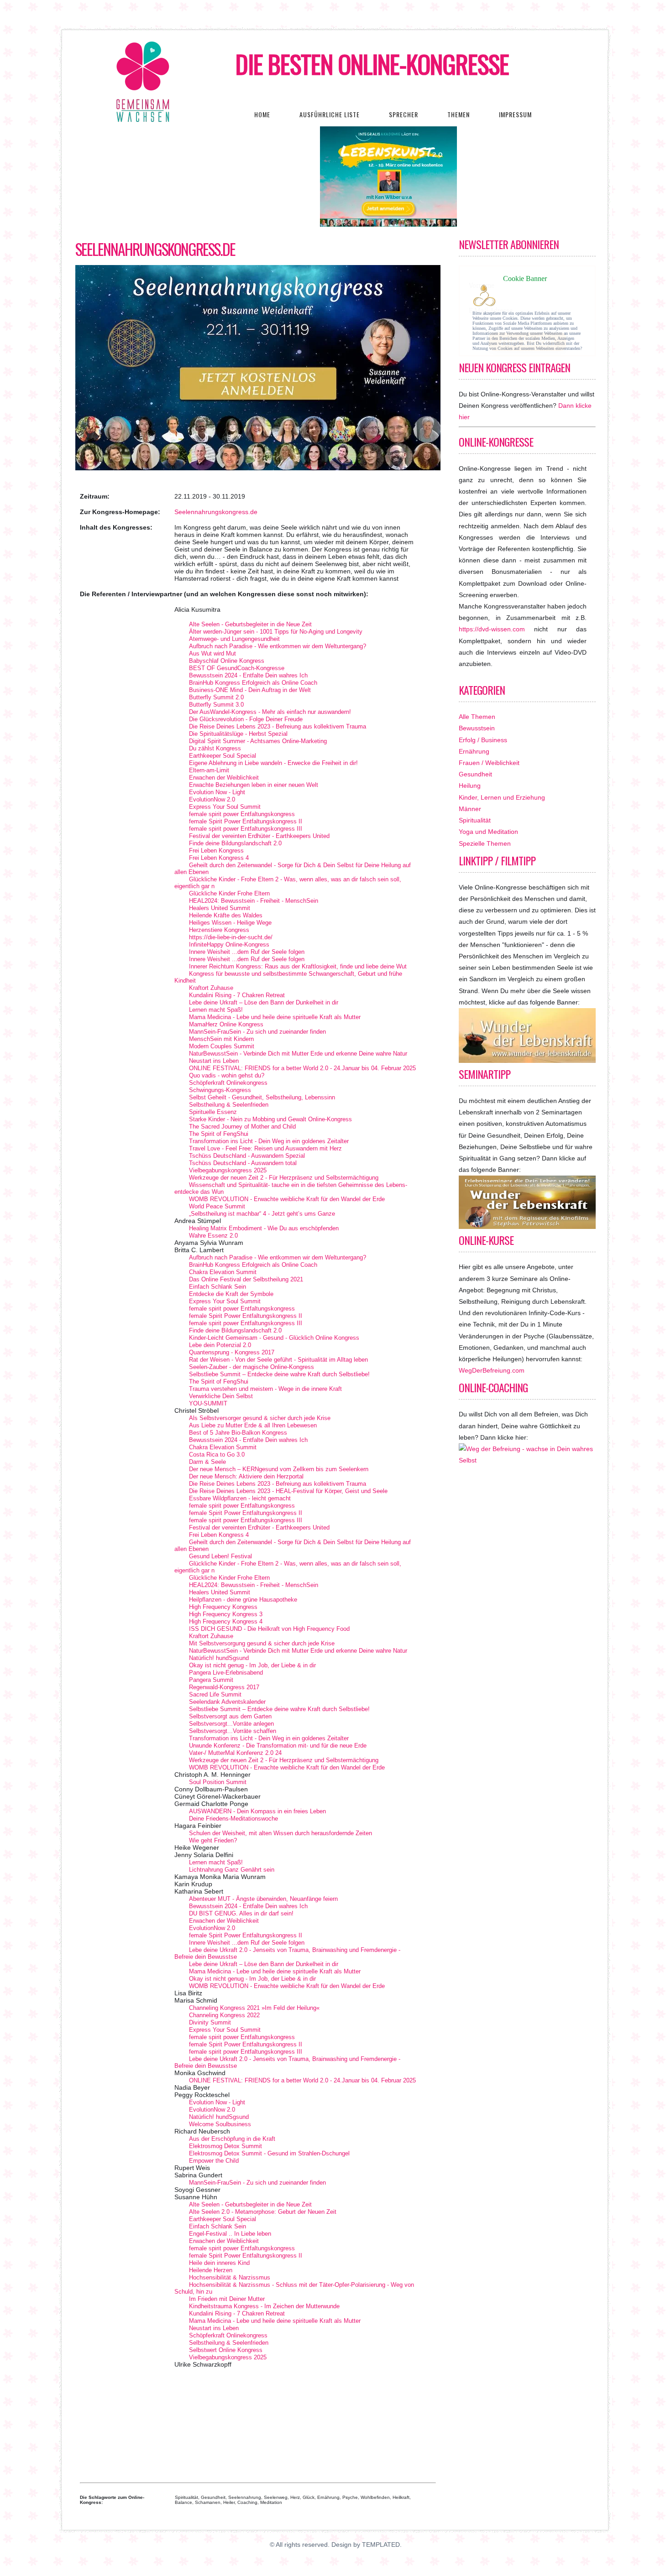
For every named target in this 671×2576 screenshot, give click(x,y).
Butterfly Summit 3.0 (216, 705)
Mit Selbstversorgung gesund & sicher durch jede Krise (262, 1643)
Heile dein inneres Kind (219, 2263)
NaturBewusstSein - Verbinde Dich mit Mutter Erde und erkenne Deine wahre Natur (298, 1054)
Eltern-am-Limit (209, 770)
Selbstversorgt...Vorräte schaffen (233, 1731)
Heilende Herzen (211, 2270)
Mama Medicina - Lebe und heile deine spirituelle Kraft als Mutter (275, 1017)
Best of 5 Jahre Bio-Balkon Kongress (238, 1433)
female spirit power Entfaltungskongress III (246, 829)
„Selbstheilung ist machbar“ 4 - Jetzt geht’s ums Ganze (262, 1214)
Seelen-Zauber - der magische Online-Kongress (252, 1367)
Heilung (470, 786)
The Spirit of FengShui (219, 1134)
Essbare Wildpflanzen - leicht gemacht (240, 1498)
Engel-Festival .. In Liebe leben (230, 2234)
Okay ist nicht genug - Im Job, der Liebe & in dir (252, 1665)
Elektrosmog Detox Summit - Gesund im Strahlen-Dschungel (269, 2153)
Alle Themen (477, 717)
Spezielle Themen (485, 843)
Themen (459, 114)
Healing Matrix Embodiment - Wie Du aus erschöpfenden (264, 1228)
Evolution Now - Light (217, 792)
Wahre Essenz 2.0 (213, 1236)
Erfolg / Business (483, 740)
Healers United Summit (220, 908)
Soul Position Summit (218, 1782)
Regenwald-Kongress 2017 (224, 1687)
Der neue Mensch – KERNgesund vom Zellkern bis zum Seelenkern (279, 1469)
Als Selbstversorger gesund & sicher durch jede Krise (260, 1418)
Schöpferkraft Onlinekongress (228, 1083)
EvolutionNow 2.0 (212, 799)
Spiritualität (475, 820)
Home (262, 114)
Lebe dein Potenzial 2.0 (220, 1345)
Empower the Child (214, 2161)
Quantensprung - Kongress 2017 (232, 1352)
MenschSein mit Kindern (221, 1039)
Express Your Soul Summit (225, 807)
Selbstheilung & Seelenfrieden (229, 1105)
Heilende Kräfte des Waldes (226, 915)
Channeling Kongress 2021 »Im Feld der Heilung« (254, 2008)
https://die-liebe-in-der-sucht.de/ (231, 937)
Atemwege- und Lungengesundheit (234, 639)
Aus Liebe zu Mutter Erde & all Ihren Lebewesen (253, 1425)
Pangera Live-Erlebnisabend (226, 1673)
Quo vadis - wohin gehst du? (227, 1075)
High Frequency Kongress (223, 1607)
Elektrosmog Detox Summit (225, 2146)
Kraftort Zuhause (211, 988)
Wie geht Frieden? (213, 1840)
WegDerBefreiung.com (492, 1370)
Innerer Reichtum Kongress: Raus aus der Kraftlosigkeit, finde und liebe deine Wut (298, 966)
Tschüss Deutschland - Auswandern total (243, 1163)
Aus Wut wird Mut (212, 653)
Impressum (515, 114)
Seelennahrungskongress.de (155, 249)
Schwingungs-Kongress (220, 1090)
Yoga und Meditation (488, 832)
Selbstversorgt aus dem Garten (230, 1716)
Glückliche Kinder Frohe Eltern (229, 893)
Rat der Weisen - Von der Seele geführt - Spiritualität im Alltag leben (278, 1360)
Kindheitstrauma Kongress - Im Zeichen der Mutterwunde (264, 2306)
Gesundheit (475, 774)
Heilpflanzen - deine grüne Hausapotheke (243, 1600)
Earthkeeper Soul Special (223, 756)
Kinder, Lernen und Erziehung (502, 797)
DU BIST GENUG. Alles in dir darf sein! (241, 1913)
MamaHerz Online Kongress (226, 1024)
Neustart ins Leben (214, 1061)
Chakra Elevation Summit (223, 1272)
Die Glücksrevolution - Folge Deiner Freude (246, 719)
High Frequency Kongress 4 (226, 1621)
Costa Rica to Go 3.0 (217, 1455)
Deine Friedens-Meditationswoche (233, 1819)
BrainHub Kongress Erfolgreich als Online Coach (253, 683)
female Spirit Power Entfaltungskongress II (246, 821)
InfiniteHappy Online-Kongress (229, 945)
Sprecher (404, 114)
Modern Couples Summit (222, 1046)
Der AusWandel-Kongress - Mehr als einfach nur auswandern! (270, 712)
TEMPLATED (381, 2545)
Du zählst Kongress (215, 748)
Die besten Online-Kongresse (372, 64)
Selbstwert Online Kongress (226, 2350)
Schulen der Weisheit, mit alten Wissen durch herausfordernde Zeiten (280, 1833)
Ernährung (474, 751)
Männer (470, 809)
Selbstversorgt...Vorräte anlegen (231, 1724)
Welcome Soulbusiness (220, 2124)
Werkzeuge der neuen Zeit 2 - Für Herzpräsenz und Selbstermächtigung (284, 1178)
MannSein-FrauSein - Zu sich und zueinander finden (257, 1032)
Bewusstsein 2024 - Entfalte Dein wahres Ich (248, 675)
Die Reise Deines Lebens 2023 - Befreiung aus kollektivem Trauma (278, 726)
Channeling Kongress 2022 (224, 2015)
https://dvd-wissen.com (492, 629)
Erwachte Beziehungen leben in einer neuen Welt (254, 785)
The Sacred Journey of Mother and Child (242, 1127)
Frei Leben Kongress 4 (219, 858)
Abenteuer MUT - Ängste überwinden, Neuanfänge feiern (263, 1899)
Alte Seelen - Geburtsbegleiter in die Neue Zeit (250, 624)
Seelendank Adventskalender (227, 1702)
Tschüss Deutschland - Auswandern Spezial (247, 1156)
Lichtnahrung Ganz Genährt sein (232, 1870)
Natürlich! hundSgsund (219, 1658)
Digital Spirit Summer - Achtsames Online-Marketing (258, 741)
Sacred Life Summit (215, 1694)
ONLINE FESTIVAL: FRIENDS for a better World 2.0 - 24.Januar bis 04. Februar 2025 (302, 1068)
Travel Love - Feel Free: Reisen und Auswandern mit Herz (265, 1148)
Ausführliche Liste (330, 114)
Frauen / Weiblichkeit (489, 763)
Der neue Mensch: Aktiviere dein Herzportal (246, 1476)
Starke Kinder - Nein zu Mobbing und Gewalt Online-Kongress (270, 1119)
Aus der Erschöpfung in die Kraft (232, 2139)
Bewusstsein (477, 728)
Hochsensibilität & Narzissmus (230, 2277)
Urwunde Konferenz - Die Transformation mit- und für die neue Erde (278, 1746)
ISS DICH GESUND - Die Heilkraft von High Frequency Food (269, 1629)
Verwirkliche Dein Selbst (221, 1396)
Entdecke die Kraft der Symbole (231, 1294)
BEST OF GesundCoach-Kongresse (237, 668)
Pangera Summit (211, 1680)
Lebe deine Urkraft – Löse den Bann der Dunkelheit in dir (264, 1002)
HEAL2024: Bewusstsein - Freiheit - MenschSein (254, 901)
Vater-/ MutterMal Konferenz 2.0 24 (235, 1753)
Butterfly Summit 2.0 (216, 697)
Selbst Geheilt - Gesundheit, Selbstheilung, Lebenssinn (262, 1097)
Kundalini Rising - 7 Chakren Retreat (237, 995)
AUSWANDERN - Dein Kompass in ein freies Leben (257, 1811)
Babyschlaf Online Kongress (227, 661)
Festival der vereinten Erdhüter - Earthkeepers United (259, 836)
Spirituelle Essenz (213, 1112)
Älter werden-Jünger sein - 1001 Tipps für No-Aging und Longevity (276, 632)
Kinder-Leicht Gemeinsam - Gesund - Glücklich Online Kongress (274, 1338)
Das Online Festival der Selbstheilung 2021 (246, 1279)
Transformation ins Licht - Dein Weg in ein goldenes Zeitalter (269, 1141)
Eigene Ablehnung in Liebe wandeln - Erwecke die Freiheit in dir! (273, 763)
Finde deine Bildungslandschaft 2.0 (235, 843)
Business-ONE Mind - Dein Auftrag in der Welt (250, 690)
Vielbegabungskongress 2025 (228, 1170)
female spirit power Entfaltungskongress (242, 814)
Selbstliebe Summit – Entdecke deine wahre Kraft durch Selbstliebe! (279, 1374)
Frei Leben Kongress (216, 851)
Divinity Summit (210, 2022)
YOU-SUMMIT (208, 1403)
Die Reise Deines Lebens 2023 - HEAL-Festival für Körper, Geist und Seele (288, 1491)
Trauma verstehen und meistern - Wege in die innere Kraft (265, 1389)
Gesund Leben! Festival (220, 1556)
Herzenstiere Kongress (219, 930)
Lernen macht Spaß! (216, 1010)
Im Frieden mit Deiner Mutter (227, 2299)
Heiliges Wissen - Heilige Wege (230, 923)
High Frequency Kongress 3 (226, 1614)
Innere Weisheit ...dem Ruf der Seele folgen (247, 952)
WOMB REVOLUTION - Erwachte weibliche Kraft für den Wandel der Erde (287, 1199)
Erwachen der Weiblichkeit (224, 778)
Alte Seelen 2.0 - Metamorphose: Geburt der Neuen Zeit (263, 2212)
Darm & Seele (207, 1462)
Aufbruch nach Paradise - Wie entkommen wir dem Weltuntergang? (278, 646)
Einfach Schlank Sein (218, 1287)
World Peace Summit (217, 1206)
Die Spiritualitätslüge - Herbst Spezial (238, 734)
